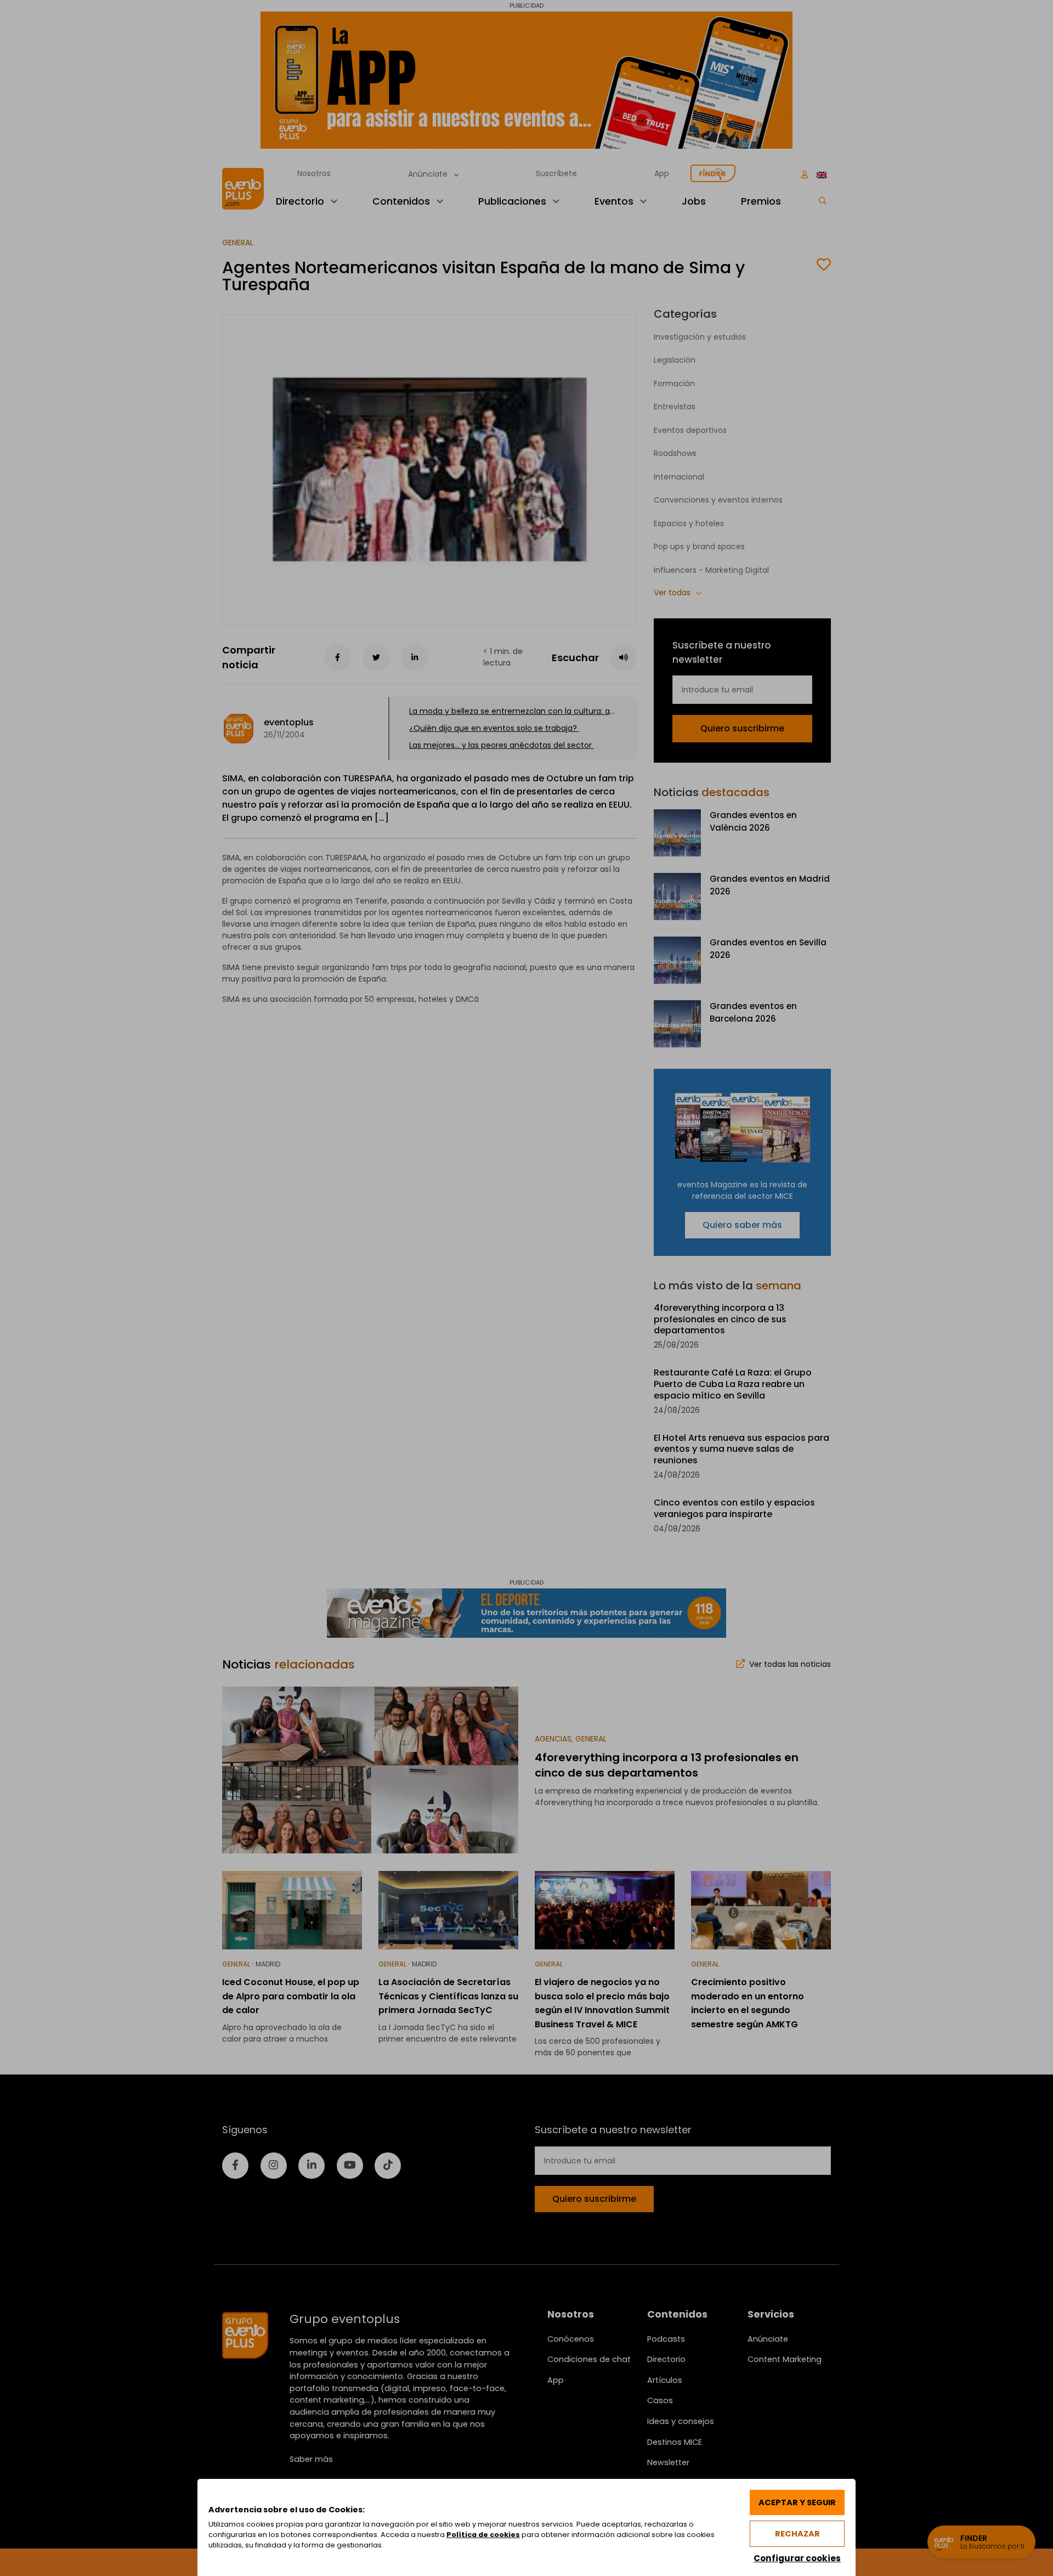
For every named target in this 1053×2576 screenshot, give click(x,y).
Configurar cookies (797, 2558)
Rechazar (797, 2534)
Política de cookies (483, 2535)
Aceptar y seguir (797, 2502)
